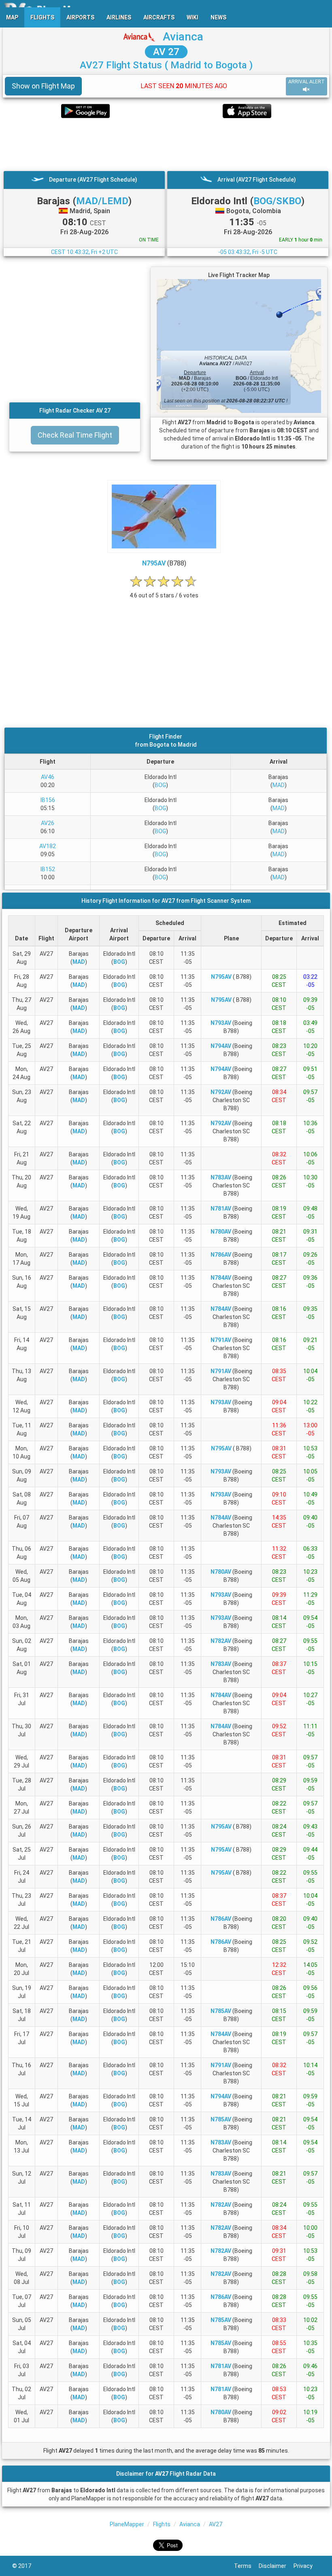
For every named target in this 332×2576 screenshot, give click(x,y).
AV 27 (166, 52)
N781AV (221, 1209)
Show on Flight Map (43, 86)
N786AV (221, 1255)
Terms (246, 2566)
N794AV (221, 1046)
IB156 (48, 800)
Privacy (307, 2566)
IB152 (48, 869)
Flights (162, 2524)
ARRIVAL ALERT (306, 82)
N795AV (154, 563)
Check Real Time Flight (75, 435)
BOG (160, 785)
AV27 (216, 2524)
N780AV (221, 1232)
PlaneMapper (127, 2524)
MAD (279, 785)
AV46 (48, 777)
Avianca (183, 37)
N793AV (221, 1023)
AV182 (48, 846)
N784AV (221, 1278)
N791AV (221, 1340)
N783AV (221, 1177)
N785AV (221, 2011)
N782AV (221, 1641)
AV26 (48, 823)
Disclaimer (276, 2566)
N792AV (221, 1092)
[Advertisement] (166, 144)
